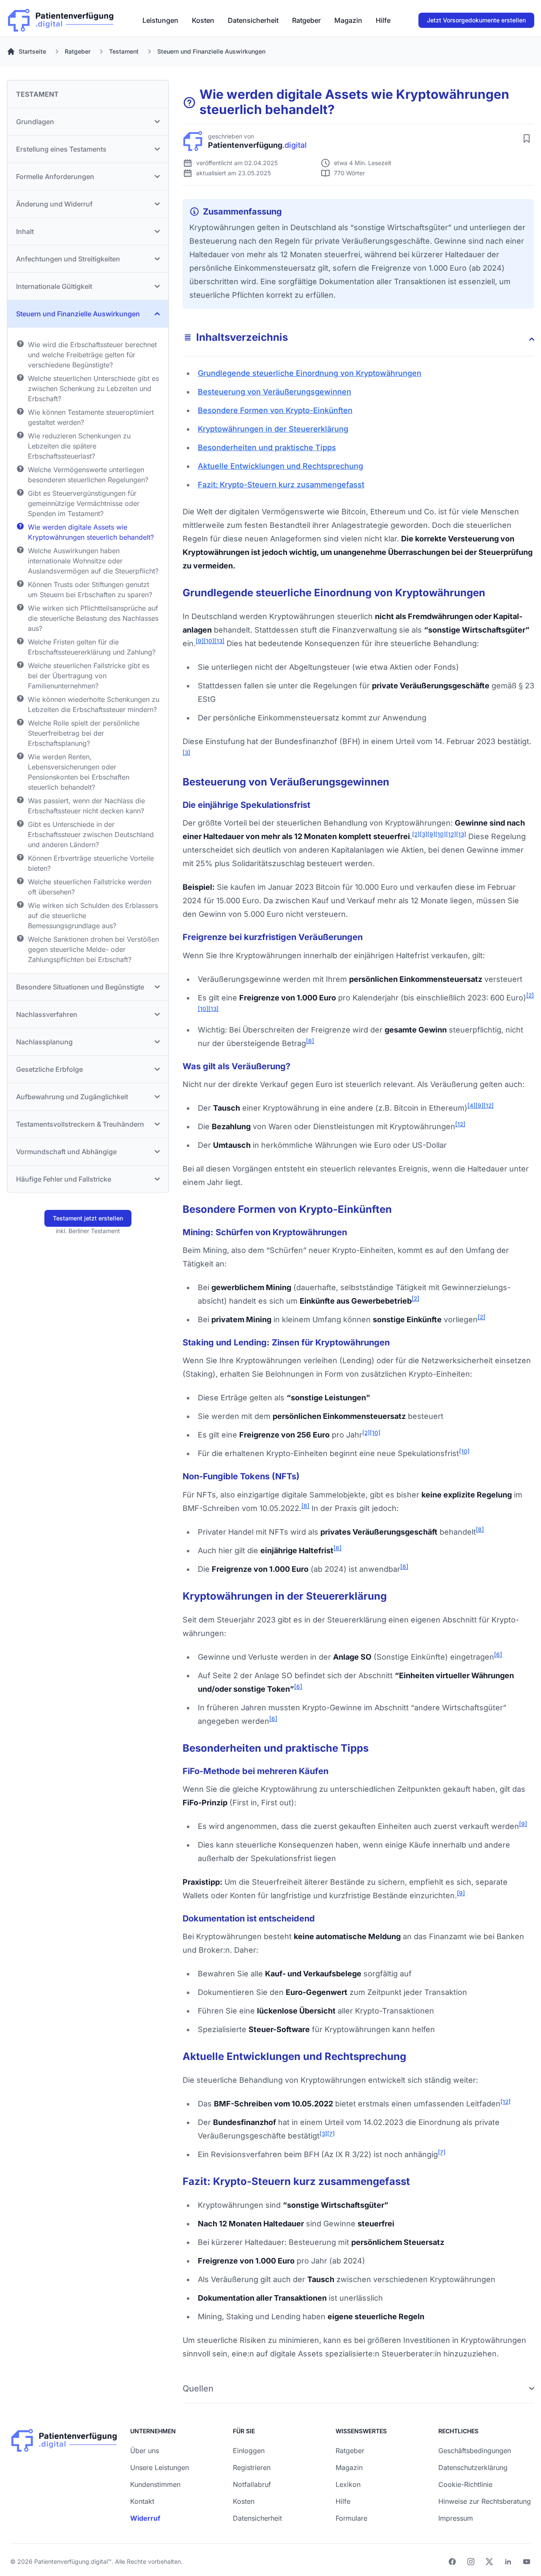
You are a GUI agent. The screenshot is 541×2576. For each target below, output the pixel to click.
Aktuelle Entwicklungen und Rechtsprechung (280, 466)
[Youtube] (527, 2562)
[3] (186, 753)
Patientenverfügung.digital (71, 2561)
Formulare (351, 2518)
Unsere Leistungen (160, 2467)
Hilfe (383, 20)
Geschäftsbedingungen (475, 2451)
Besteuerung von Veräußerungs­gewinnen (275, 392)
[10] (209, 641)
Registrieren (252, 2467)
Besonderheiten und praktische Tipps (267, 447)
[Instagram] (471, 2562)
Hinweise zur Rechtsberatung (485, 2501)
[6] (498, 1655)
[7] (331, 2134)
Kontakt (142, 2501)
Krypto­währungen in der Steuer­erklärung (273, 429)
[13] (219, 641)
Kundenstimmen (155, 2484)
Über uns (145, 2451)
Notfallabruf (252, 2484)
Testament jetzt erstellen (88, 1218)
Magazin (348, 20)
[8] (310, 1041)
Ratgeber (306, 20)
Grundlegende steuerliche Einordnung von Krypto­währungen (310, 373)
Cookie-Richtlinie (465, 2484)
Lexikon (348, 2484)
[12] (451, 834)
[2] (416, 834)
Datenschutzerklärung (473, 2467)
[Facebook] (452, 2562)
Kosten (203, 20)
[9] (200, 641)
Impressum (456, 2518)
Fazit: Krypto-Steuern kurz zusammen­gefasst (281, 485)
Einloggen (249, 2451)
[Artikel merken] (527, 139)
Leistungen (160, 20)
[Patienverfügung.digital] (61, 18)
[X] (489, 2562)
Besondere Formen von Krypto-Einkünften (275, 410)
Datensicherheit (253, 20)
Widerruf (145, 2518)
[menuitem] (160, 20)
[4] (471, 1106)
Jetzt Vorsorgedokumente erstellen (476, 20)
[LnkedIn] (508, 2562)
